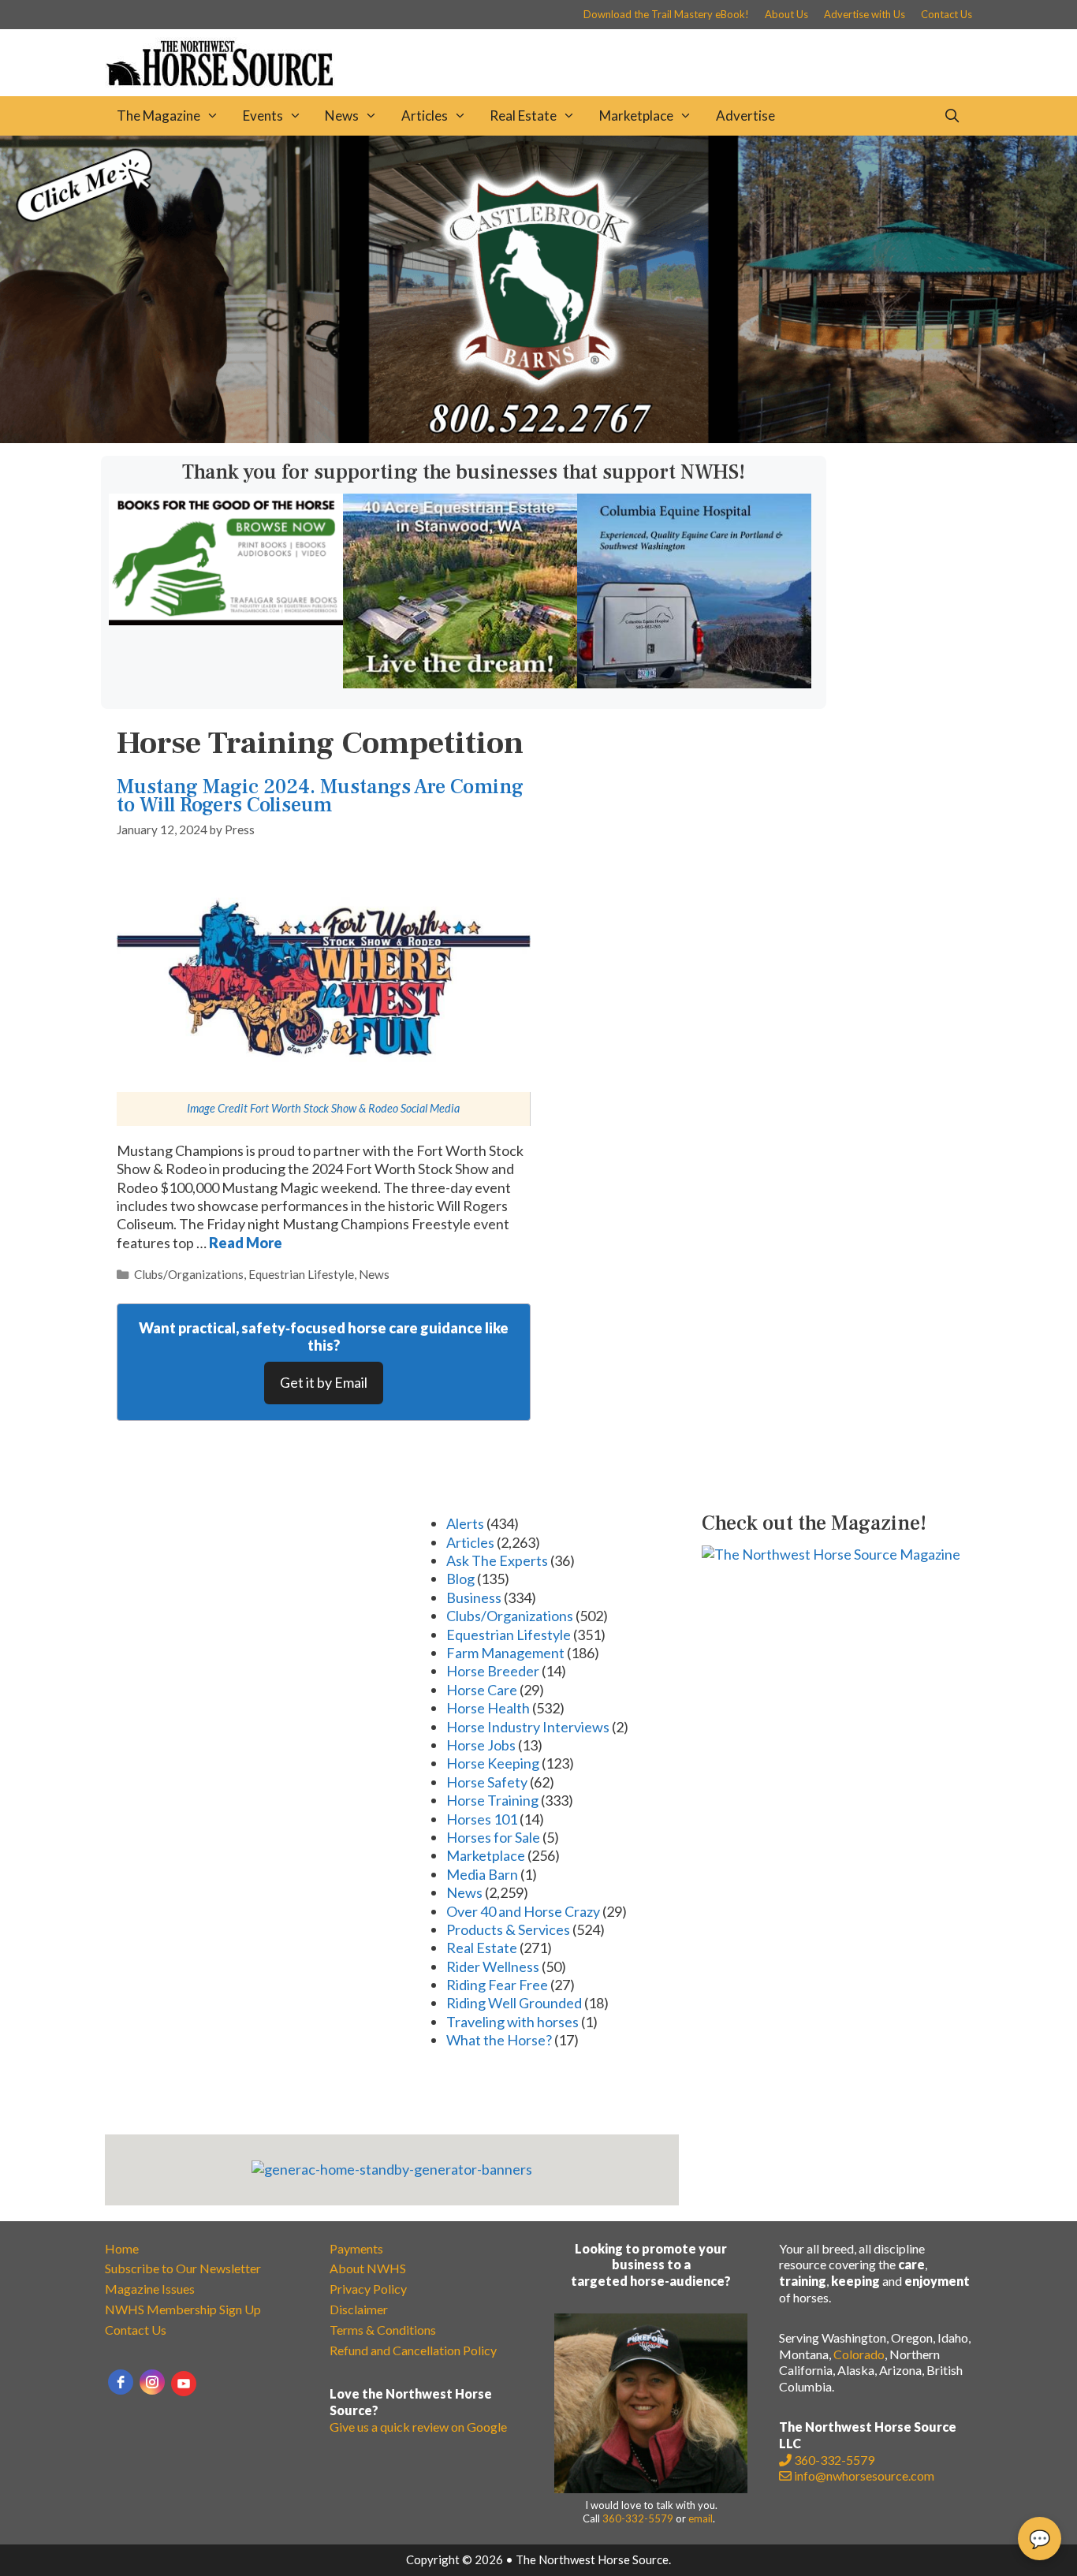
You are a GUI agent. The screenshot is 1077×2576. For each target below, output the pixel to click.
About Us (786, 14)
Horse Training (492, 1800)
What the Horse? (499, 2040)
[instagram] (152, 2382)
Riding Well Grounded (514, 2003)
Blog (460, 1579)
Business (474, 1597)
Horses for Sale (493, 1837)
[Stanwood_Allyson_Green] (460, 683)
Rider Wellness (493, 1966)
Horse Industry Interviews (528, 1727)
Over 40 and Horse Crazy (523, 1911)
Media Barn (482, 1874)
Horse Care (482, 1690)
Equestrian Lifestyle (301, 1274)
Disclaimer (359, 2309)
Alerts (465, 1523)
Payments (356, 2248)
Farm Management (505, 1653)
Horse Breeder (493, 1671)
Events (263, 116)
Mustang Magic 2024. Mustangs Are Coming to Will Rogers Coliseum (320, 796)
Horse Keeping (493, 1763)
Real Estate (523, 116)
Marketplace (636, 116)
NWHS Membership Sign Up (183, 2309)
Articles (425, 116)
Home (122, 2248)
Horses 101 (482, 1819)
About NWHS (368, 2268)
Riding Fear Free (497, 1985)
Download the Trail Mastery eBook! (666, 14)
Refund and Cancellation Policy (413, 2350)
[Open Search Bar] (952, 116)
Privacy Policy (368, 2289)
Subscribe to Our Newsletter (183, 2268)
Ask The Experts (497, 1560)
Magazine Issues (150, 2289)
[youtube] (184, 2384)
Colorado (859, 2354)
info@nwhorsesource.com (864, 2475)
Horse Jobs (481, 1745)
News (342, 116)
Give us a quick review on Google (418, 2427)
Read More (246, 1243)
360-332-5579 (638, 2518)
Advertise (745, 116)
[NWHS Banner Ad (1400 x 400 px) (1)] (538, 438)
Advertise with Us (865, 14)
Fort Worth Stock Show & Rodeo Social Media (355, 1108)
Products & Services (508, 1929)
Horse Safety (487, 1782)
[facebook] (121, 2382)
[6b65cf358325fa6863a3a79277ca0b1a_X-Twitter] (226, 620)
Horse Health (488, 1708)
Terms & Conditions (383, 2330)
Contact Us (947, 14)
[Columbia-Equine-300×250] (694, 683)
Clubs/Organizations (189, 1274)
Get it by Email (324, 1382)
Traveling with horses (512, 2022)
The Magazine (158, 116)
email (701, 2518)
